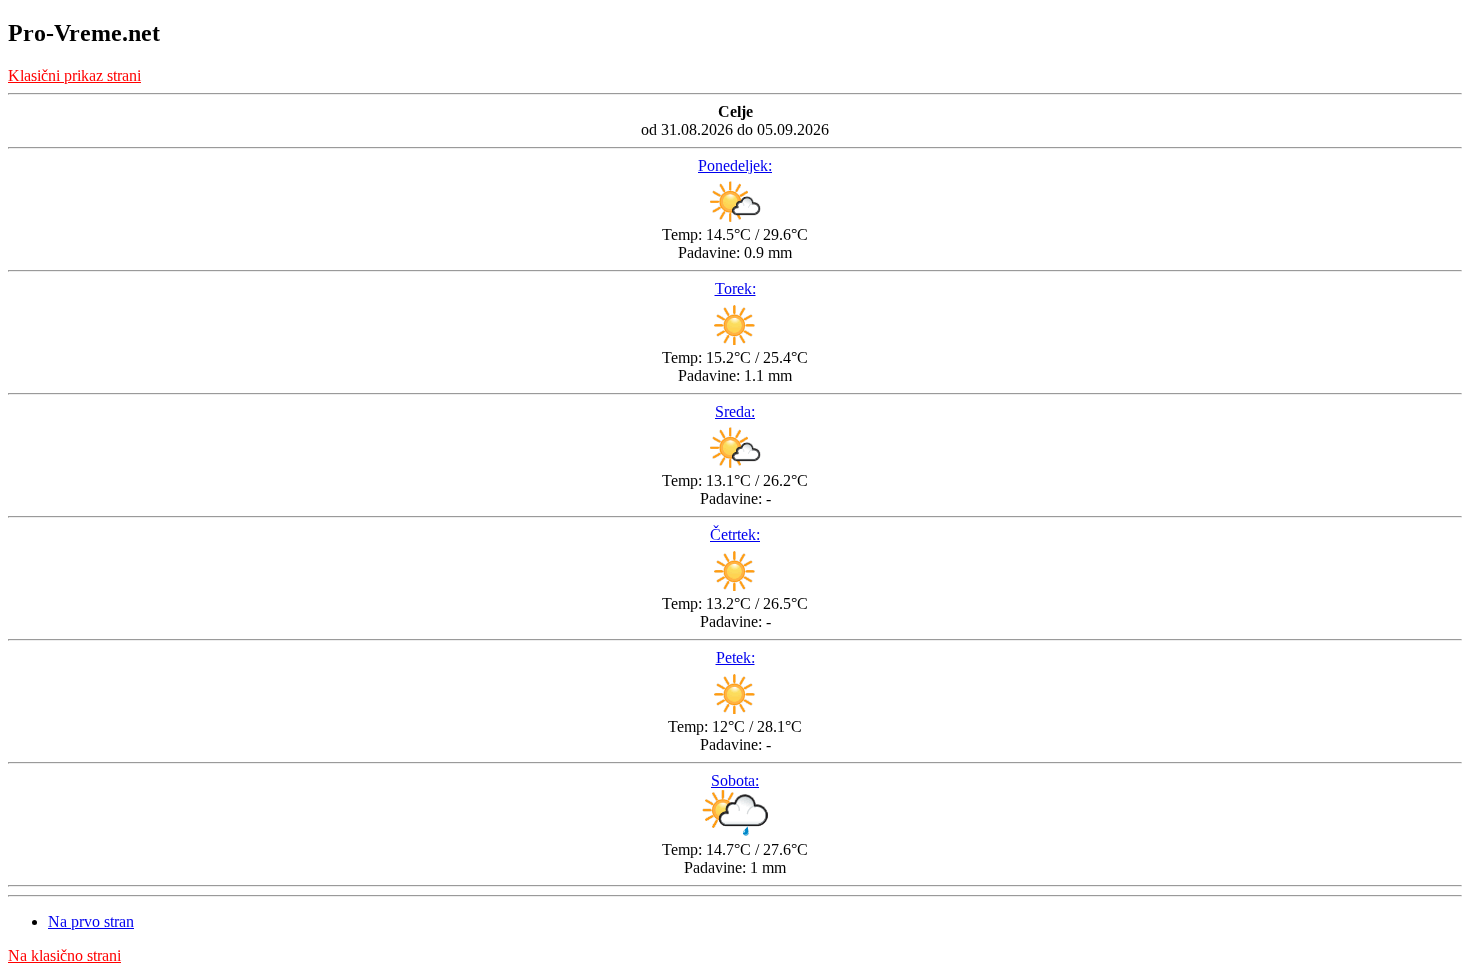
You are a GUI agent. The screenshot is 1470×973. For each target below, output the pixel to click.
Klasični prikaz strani (74, 75)
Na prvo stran (91, 921)
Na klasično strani (64, 955)
